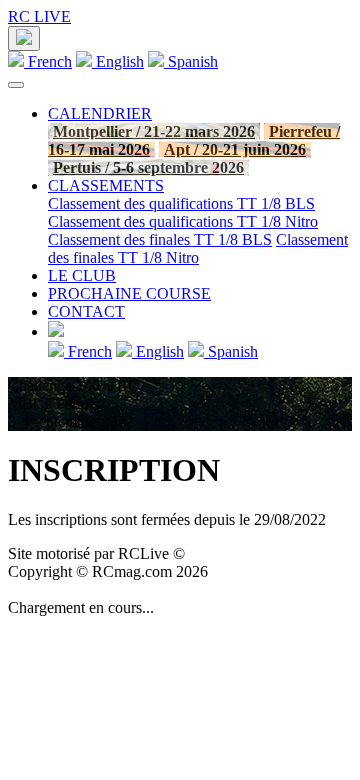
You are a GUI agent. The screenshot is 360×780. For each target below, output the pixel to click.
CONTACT (86, 311)
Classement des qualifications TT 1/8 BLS (181, 203)
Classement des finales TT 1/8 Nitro (198, 248)
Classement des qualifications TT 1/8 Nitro (183, 221)
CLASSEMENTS (106, 185)
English (118, 61)
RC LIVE (39, 16)
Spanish (191, 61)
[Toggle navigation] (16, 85)
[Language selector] (24, 38)
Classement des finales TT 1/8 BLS (160, 239)
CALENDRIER (100, 113)
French (48, 61)
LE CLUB (82, 275)
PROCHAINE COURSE (129, 293)
